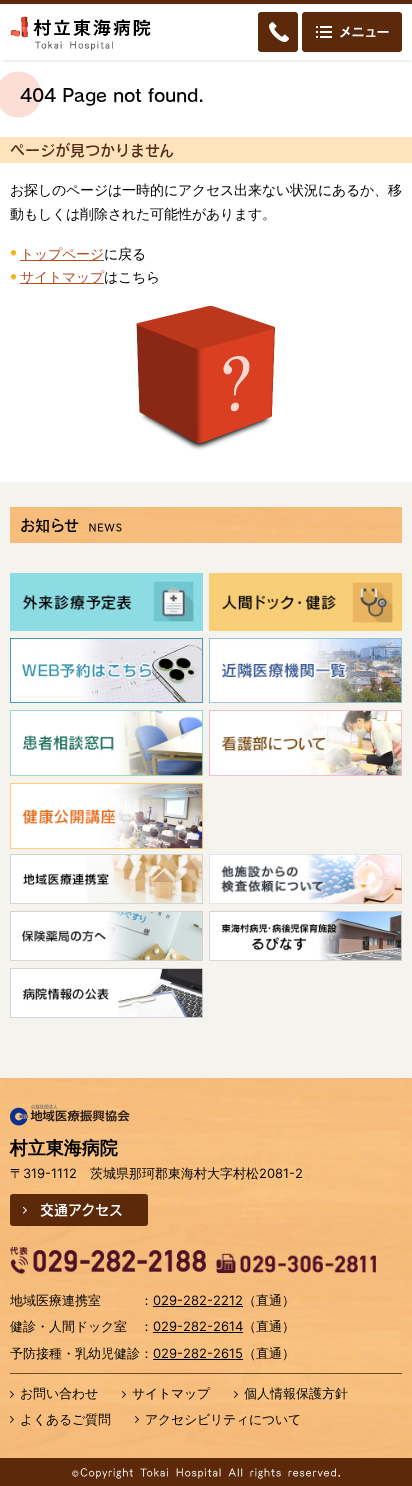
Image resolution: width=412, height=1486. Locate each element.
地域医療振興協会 (70, 1116)
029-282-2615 (198, 1353)
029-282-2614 (198, 1326)
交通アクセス (81, 1209)
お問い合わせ (59, 1393)
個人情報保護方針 (296, 1393)
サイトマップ (62, 276)
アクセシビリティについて (223, 1419)
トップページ (62, 253)
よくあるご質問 (65, 1419)
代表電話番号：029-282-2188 (108, 1261)
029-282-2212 (198, 1300)
